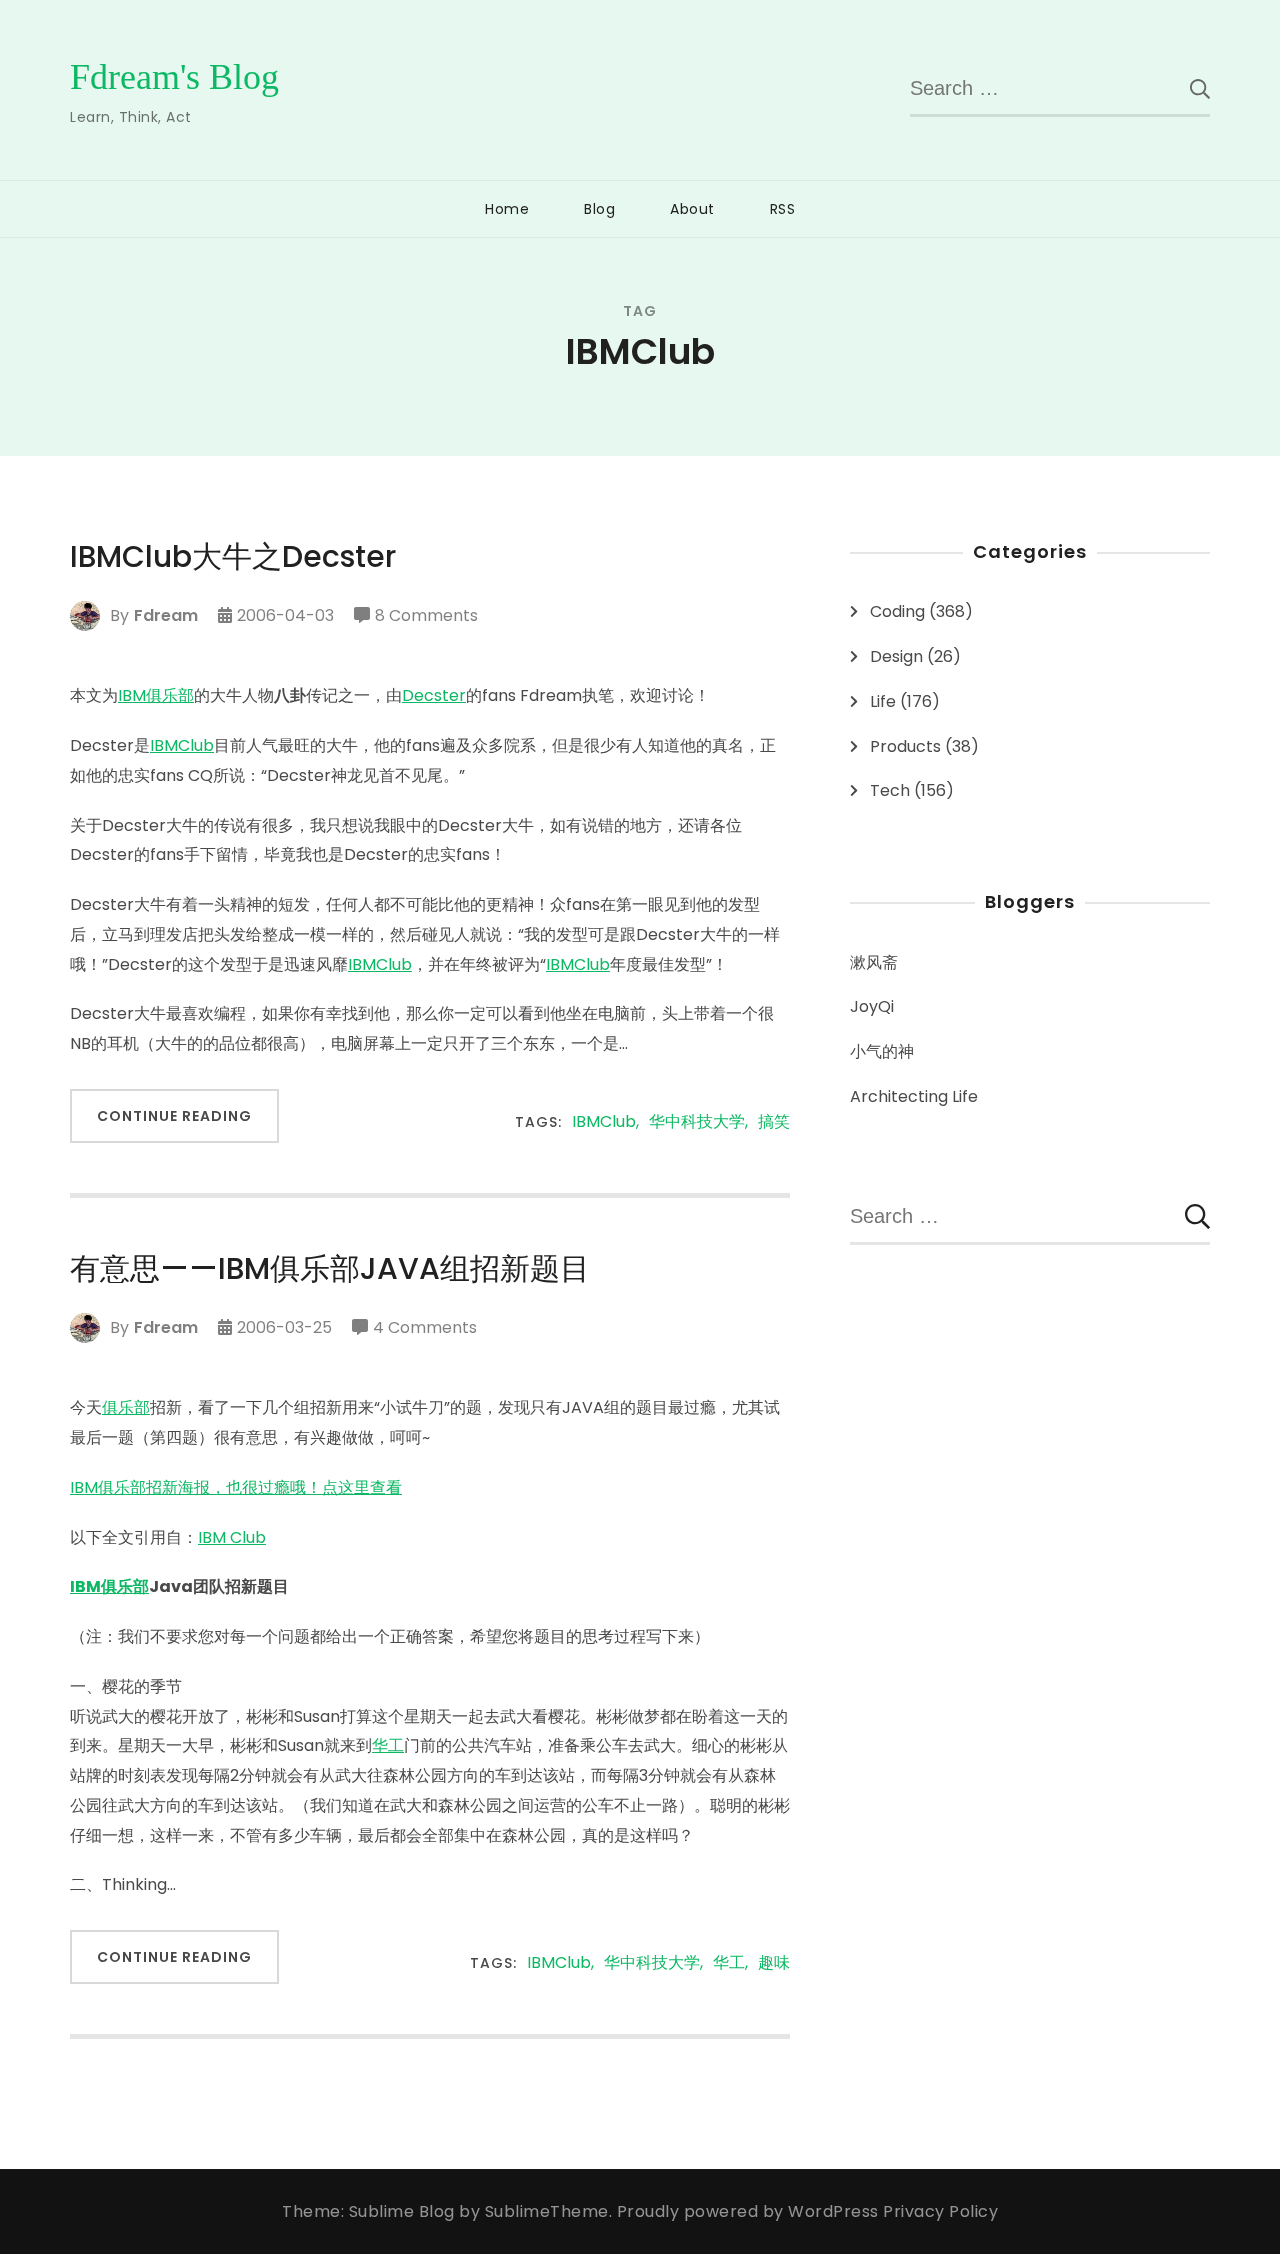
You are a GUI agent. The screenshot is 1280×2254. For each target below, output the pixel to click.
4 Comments (425, 1329)
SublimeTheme (547, 2211)
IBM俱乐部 (156, 695)
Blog (599, 209)
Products (905, 746)
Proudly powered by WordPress (750, 2211)
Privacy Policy (940, 2211)
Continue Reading (174, 1116)
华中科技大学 (697, 1122)
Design (896, 656)
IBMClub (182, 745)
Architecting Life (914, 1096)
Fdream (166, 615)
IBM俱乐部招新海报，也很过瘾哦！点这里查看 (236, 1487)
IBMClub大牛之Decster (233, 557)
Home (507, 209)
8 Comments (426, 617)
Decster (434, 695)
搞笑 (774, 1122)
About (692, 209)
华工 (388, 1745)
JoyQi (872, 1006)
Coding (897, 611)
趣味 (774, 1963)
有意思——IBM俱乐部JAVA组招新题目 (330, 1269)
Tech (890, 790)
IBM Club (232, 1537)
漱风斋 (874, 962)
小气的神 (882, 1051)
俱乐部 (126, 1407)
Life (883, 701)
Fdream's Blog (174, 77)
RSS (783, 209)
